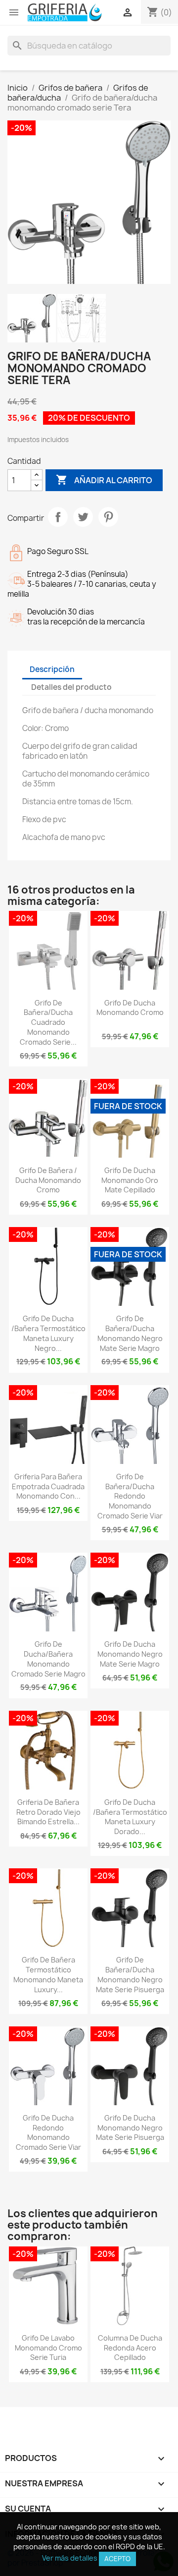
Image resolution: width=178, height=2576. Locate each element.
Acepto (117, 2559)
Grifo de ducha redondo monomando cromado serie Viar (48, 2132)
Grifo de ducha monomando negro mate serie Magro (130, 1654)
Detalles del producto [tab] (71, 687)
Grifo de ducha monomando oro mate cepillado (130, 1180)
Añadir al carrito (104, 480)
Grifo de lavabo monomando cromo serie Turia (48, 2348)
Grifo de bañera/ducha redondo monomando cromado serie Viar (130, 1496)
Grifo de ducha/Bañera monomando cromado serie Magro (48, 1659)
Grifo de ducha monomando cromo (130, 1008)
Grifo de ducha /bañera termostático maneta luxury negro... (48, 1333)
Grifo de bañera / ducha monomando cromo (48, 1180)
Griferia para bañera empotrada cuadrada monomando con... (48, 1486)
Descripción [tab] (52, 669)
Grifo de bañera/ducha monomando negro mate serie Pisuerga (130, 1974)
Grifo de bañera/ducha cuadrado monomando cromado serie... (48, 1022)
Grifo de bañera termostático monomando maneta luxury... (48, 1974)
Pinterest (108, 517)
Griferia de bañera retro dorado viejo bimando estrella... (48, 1812)
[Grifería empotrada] (65, 12)
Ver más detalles (70, 2558)
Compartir (58, 517)
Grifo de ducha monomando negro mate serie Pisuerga (130, 2128)
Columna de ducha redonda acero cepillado (130, 2348)
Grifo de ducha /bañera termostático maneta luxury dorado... (130, 1817)
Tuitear (83, 517)
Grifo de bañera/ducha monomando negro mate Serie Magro (130, 1333)
